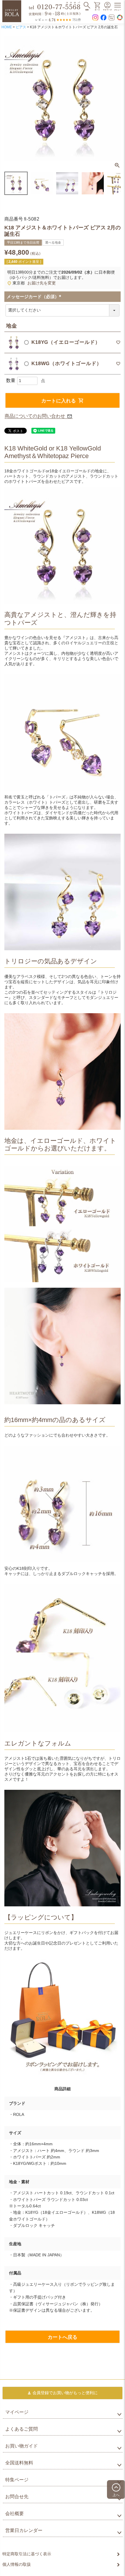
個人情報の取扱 (17, 2564)
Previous (11, 99)
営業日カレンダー (24, 2530)
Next (114, 99)
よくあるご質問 (22, 2429)
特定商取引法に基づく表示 (27, 2554)
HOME (7, 27)
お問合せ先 (17, 2497)
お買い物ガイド (22, 2446)
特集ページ (17, 2480)
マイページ (17, 2412)
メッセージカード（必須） (35, 297)
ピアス (21, 27)
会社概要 (15, 2513)
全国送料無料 (19, 2463)
